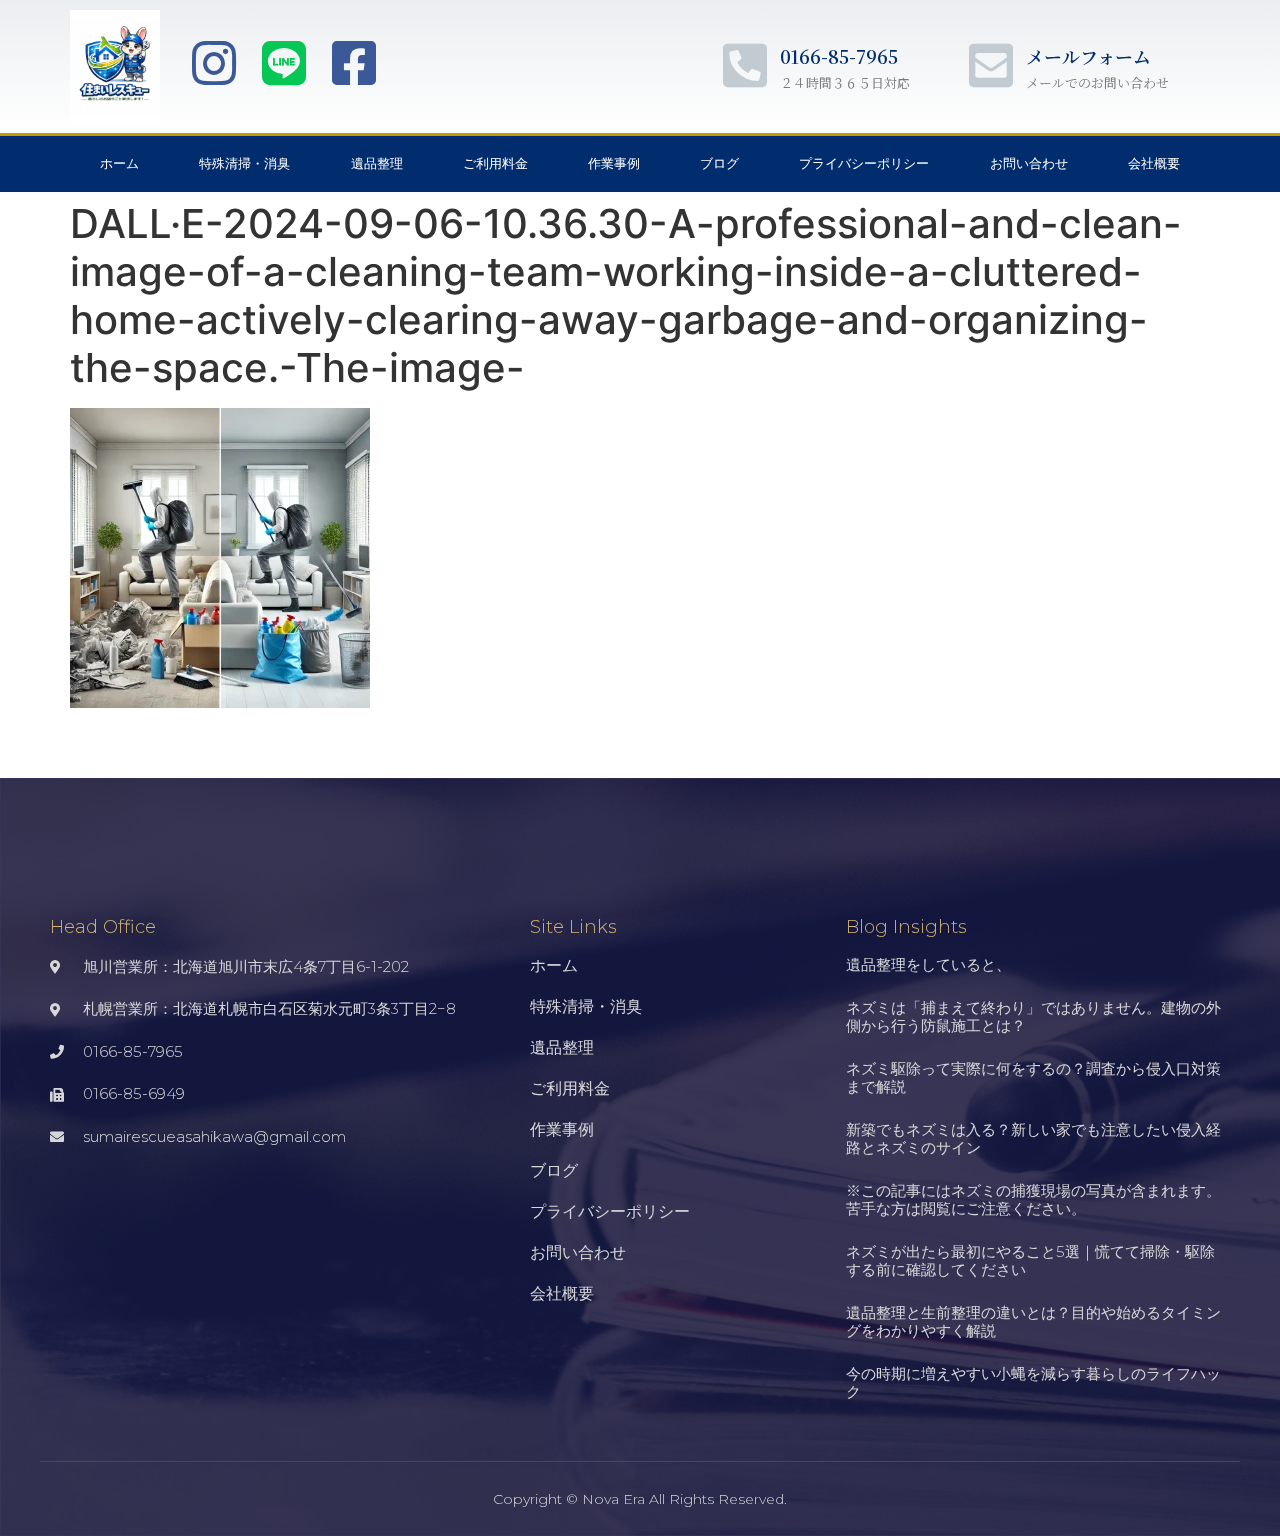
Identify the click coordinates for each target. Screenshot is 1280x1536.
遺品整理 (377, 163)
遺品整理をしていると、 (928, 964)
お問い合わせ (1029, 163)
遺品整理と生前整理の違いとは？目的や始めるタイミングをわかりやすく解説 (1033, 1321)
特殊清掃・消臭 (244, 163)
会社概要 (1154, 163)
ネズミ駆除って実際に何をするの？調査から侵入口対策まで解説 (1033, 1077)
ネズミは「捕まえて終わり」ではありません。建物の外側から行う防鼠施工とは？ (1033, 1016)
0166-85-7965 (839, 56)
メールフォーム (1088, 56)
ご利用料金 (495, 163)
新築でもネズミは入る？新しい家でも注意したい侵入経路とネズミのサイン (1033, 1138)
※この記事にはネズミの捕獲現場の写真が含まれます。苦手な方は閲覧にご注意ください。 (1033, 1199)
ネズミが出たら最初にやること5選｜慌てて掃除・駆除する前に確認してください (1030, 1260)
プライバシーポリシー (864, 163)
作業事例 (614, 163)
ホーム (119, 163)
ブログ (719, 163)
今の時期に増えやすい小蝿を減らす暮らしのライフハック (1033, 1382)
